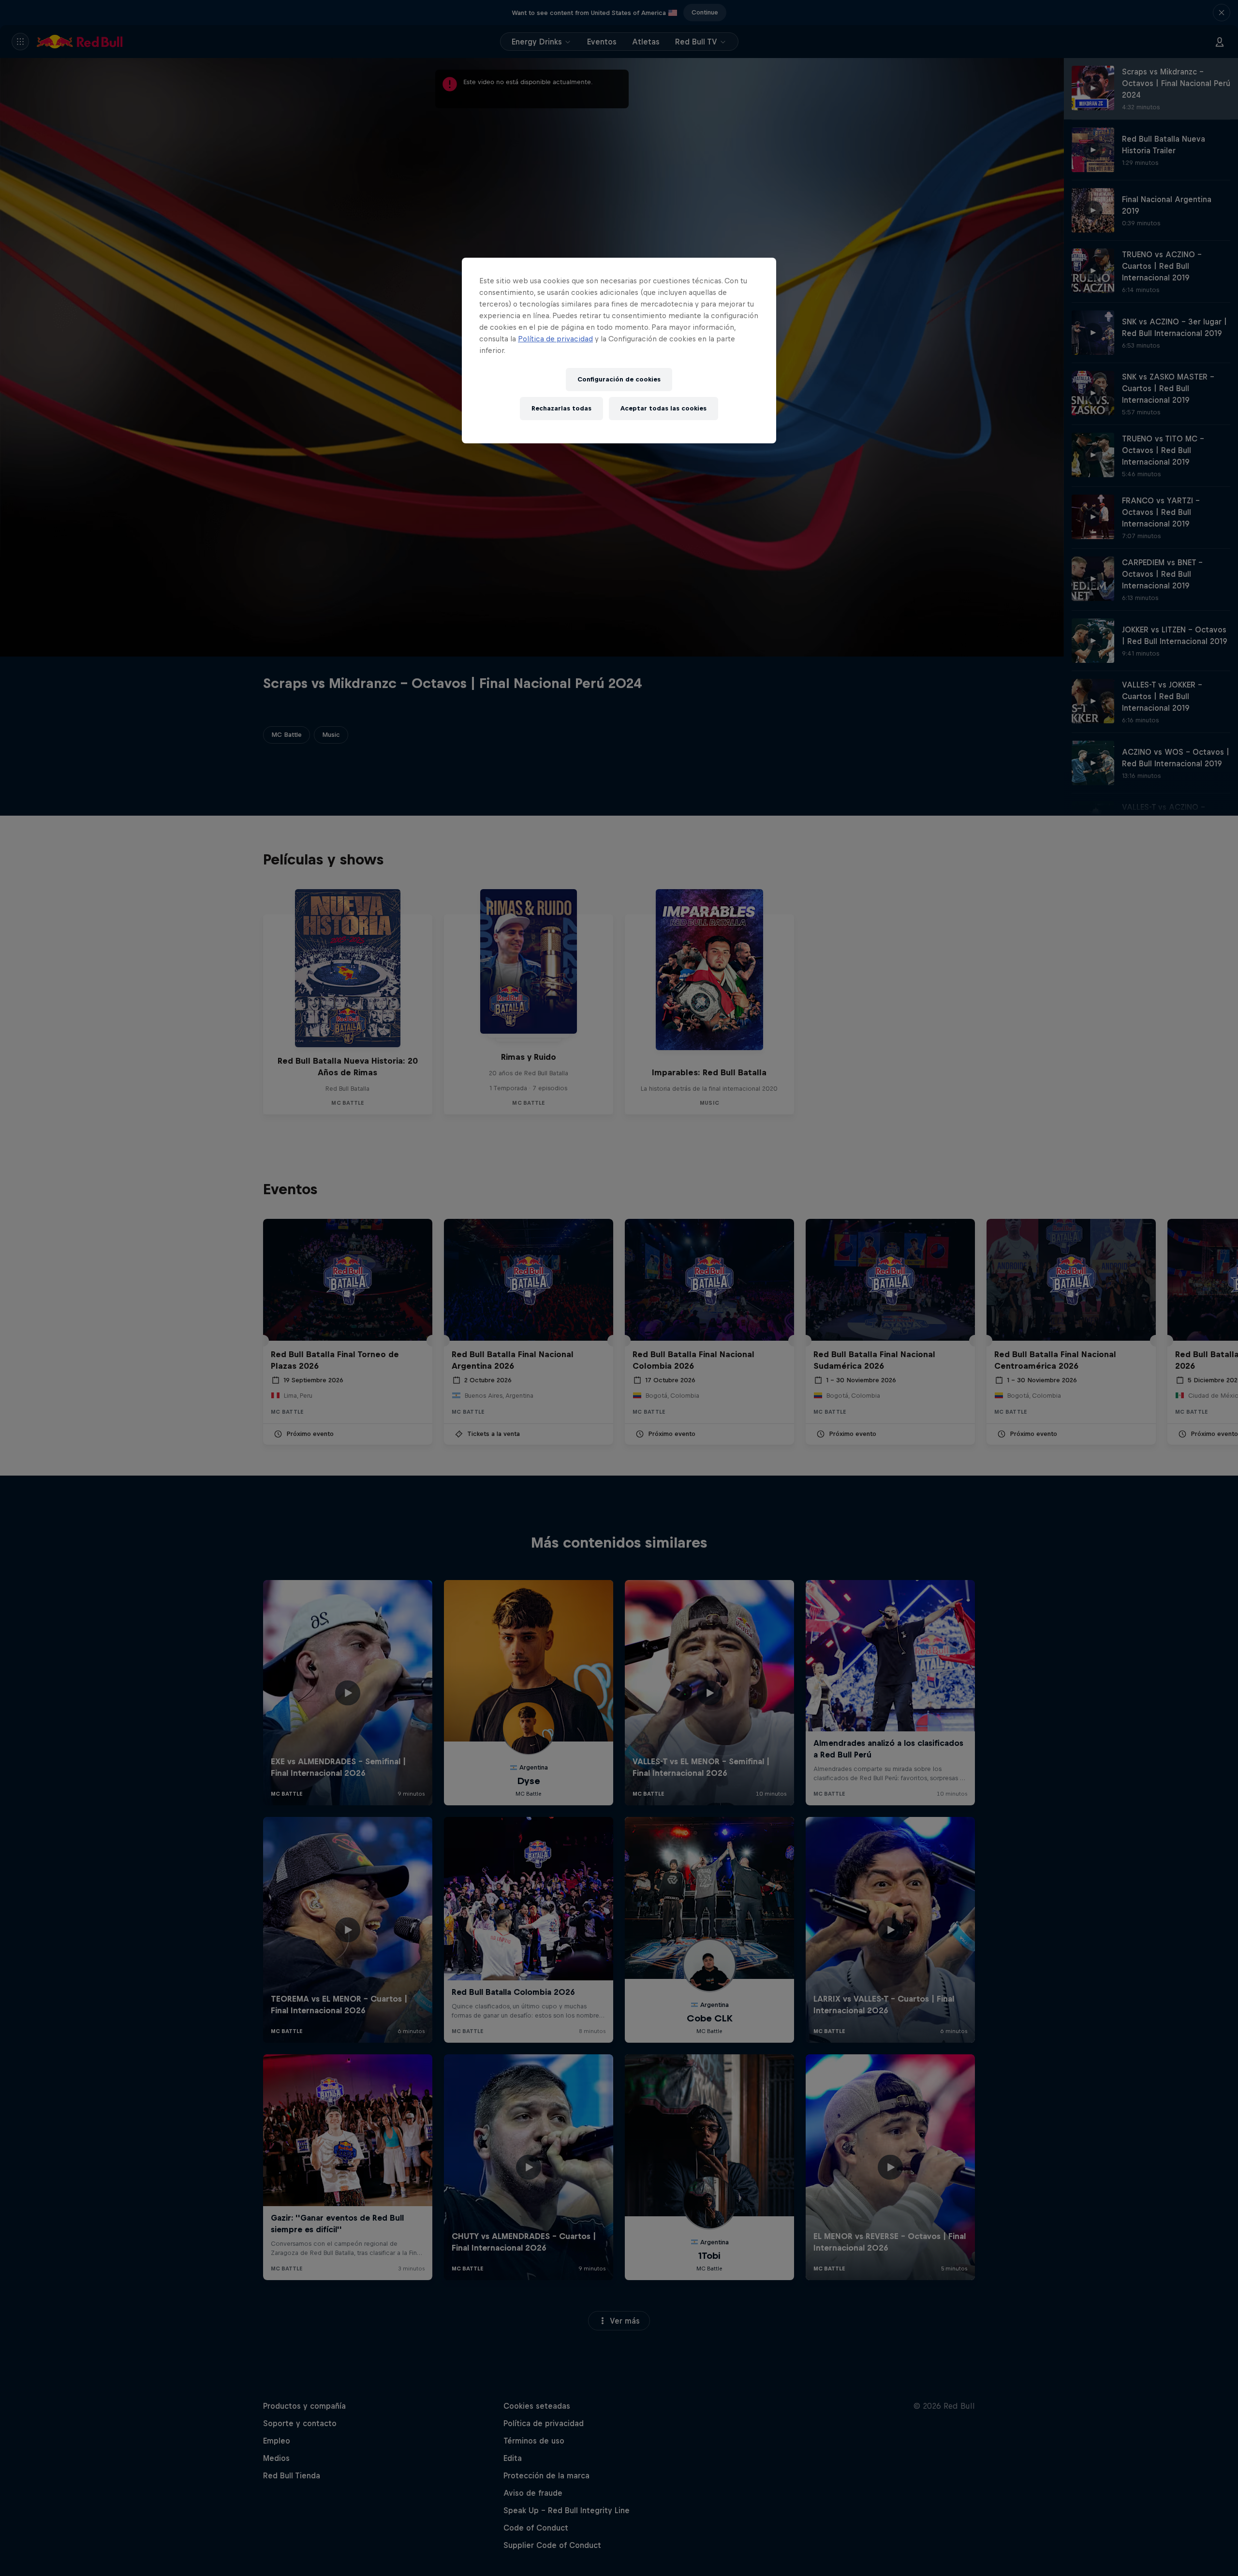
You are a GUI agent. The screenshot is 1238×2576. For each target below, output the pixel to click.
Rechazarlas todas (561, 408)
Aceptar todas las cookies (663, 408)
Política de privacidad (555, 339)
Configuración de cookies (619, 379)
